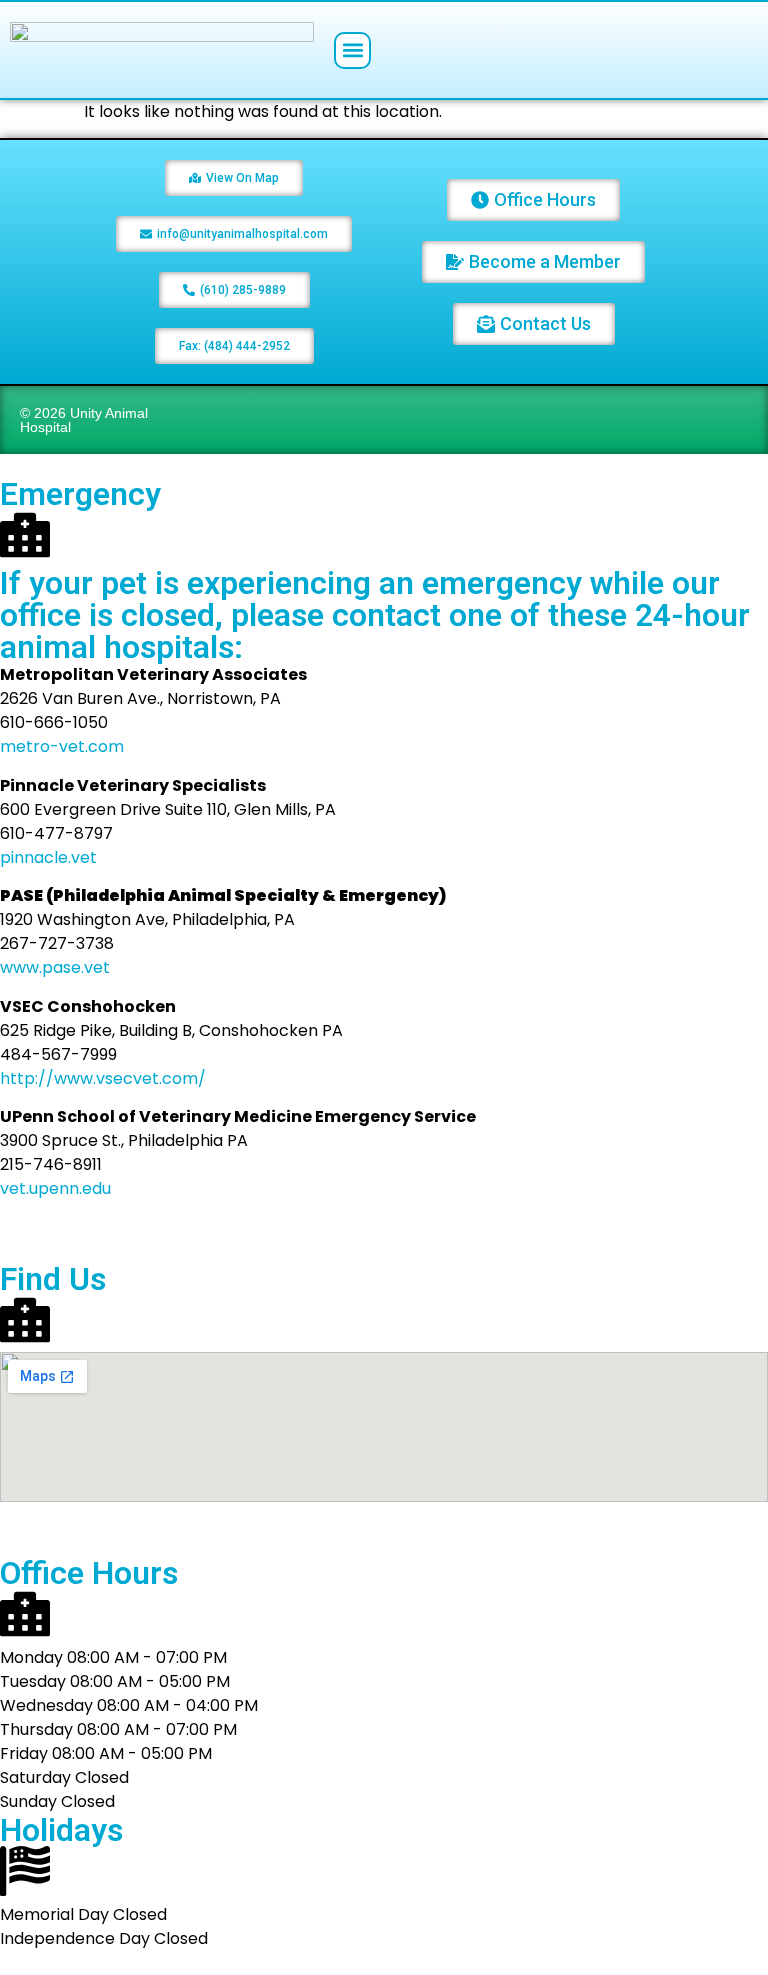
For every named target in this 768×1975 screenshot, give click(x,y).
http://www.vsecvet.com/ (103, 1078)
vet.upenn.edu (55, 1188)
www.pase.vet (55, 967)
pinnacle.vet (48, 857)
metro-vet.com (62, 746)
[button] (352, 50)
